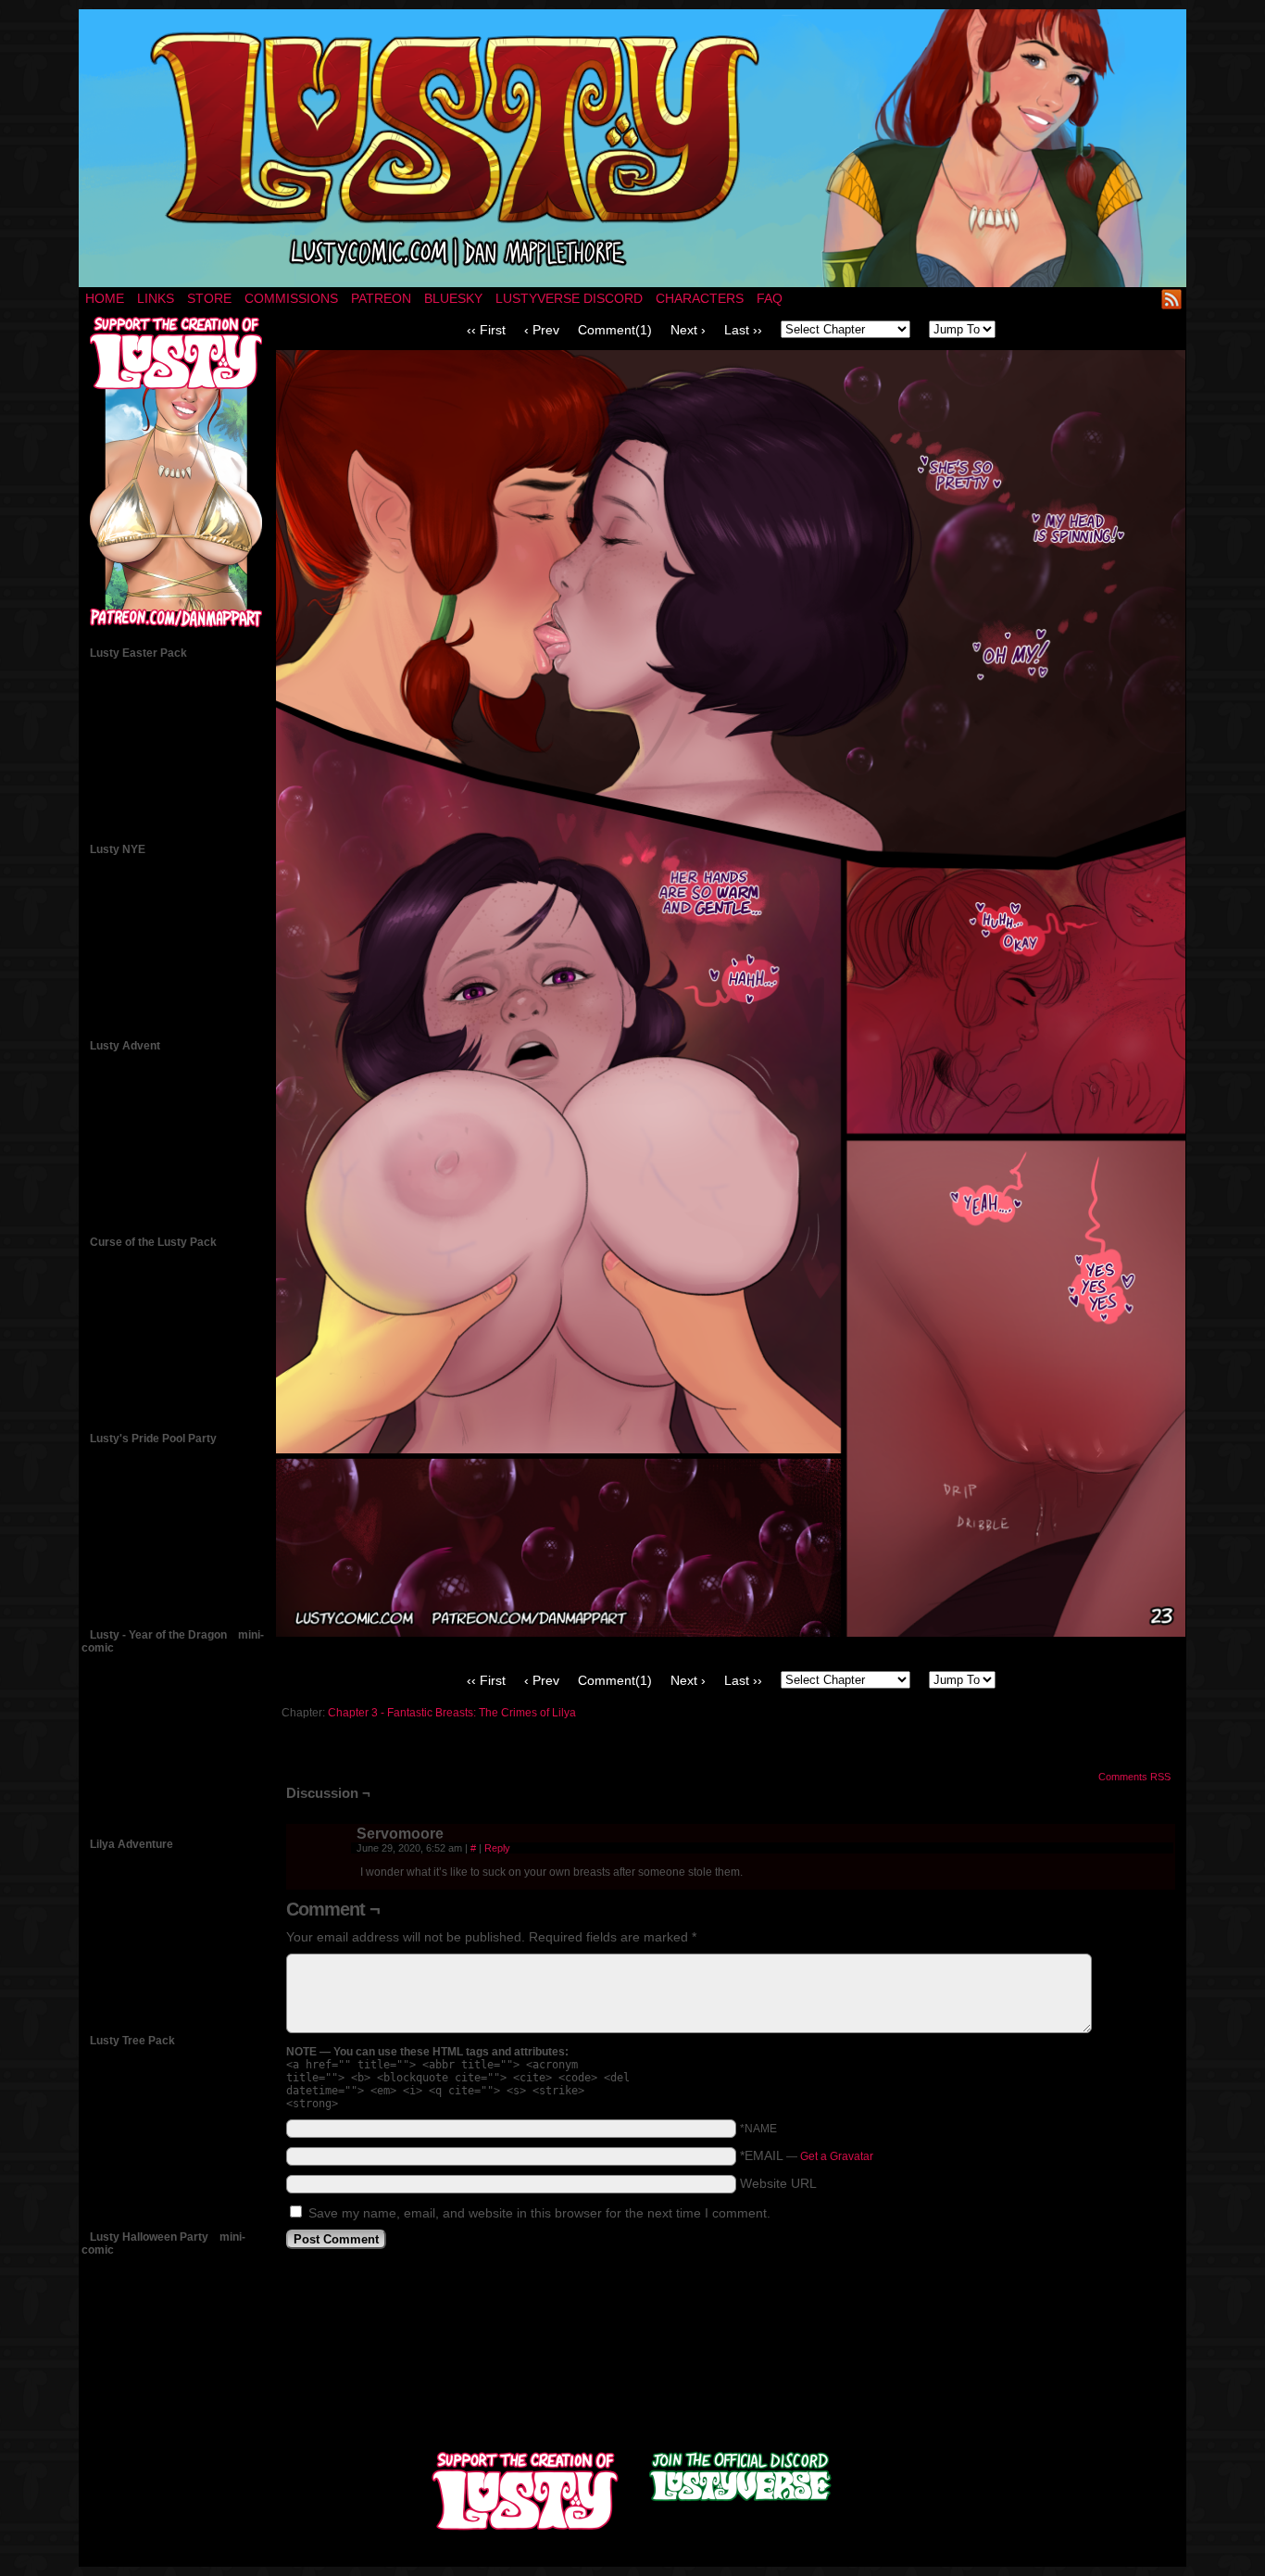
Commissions (291, 298)
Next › (688, 330)
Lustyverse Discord (569, 298)
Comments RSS (1134, 1777)
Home (105, 298)
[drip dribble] (731, 1632)
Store (209, 298)
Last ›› (743, 330)
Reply (497, 1848)
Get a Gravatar (837, 2156)
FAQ (770, 298)
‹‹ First (486, 330)
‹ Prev (542, 330)
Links (156, 298)
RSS (1172, 299)
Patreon (381, 298)
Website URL (778, 2183)
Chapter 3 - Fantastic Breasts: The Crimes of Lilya (452, 1713)
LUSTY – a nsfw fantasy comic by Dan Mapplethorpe (632, 148)
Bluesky (453, 298)
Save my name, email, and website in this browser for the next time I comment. (539, 2213)
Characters (700, 298)
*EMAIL (807, 2155)
